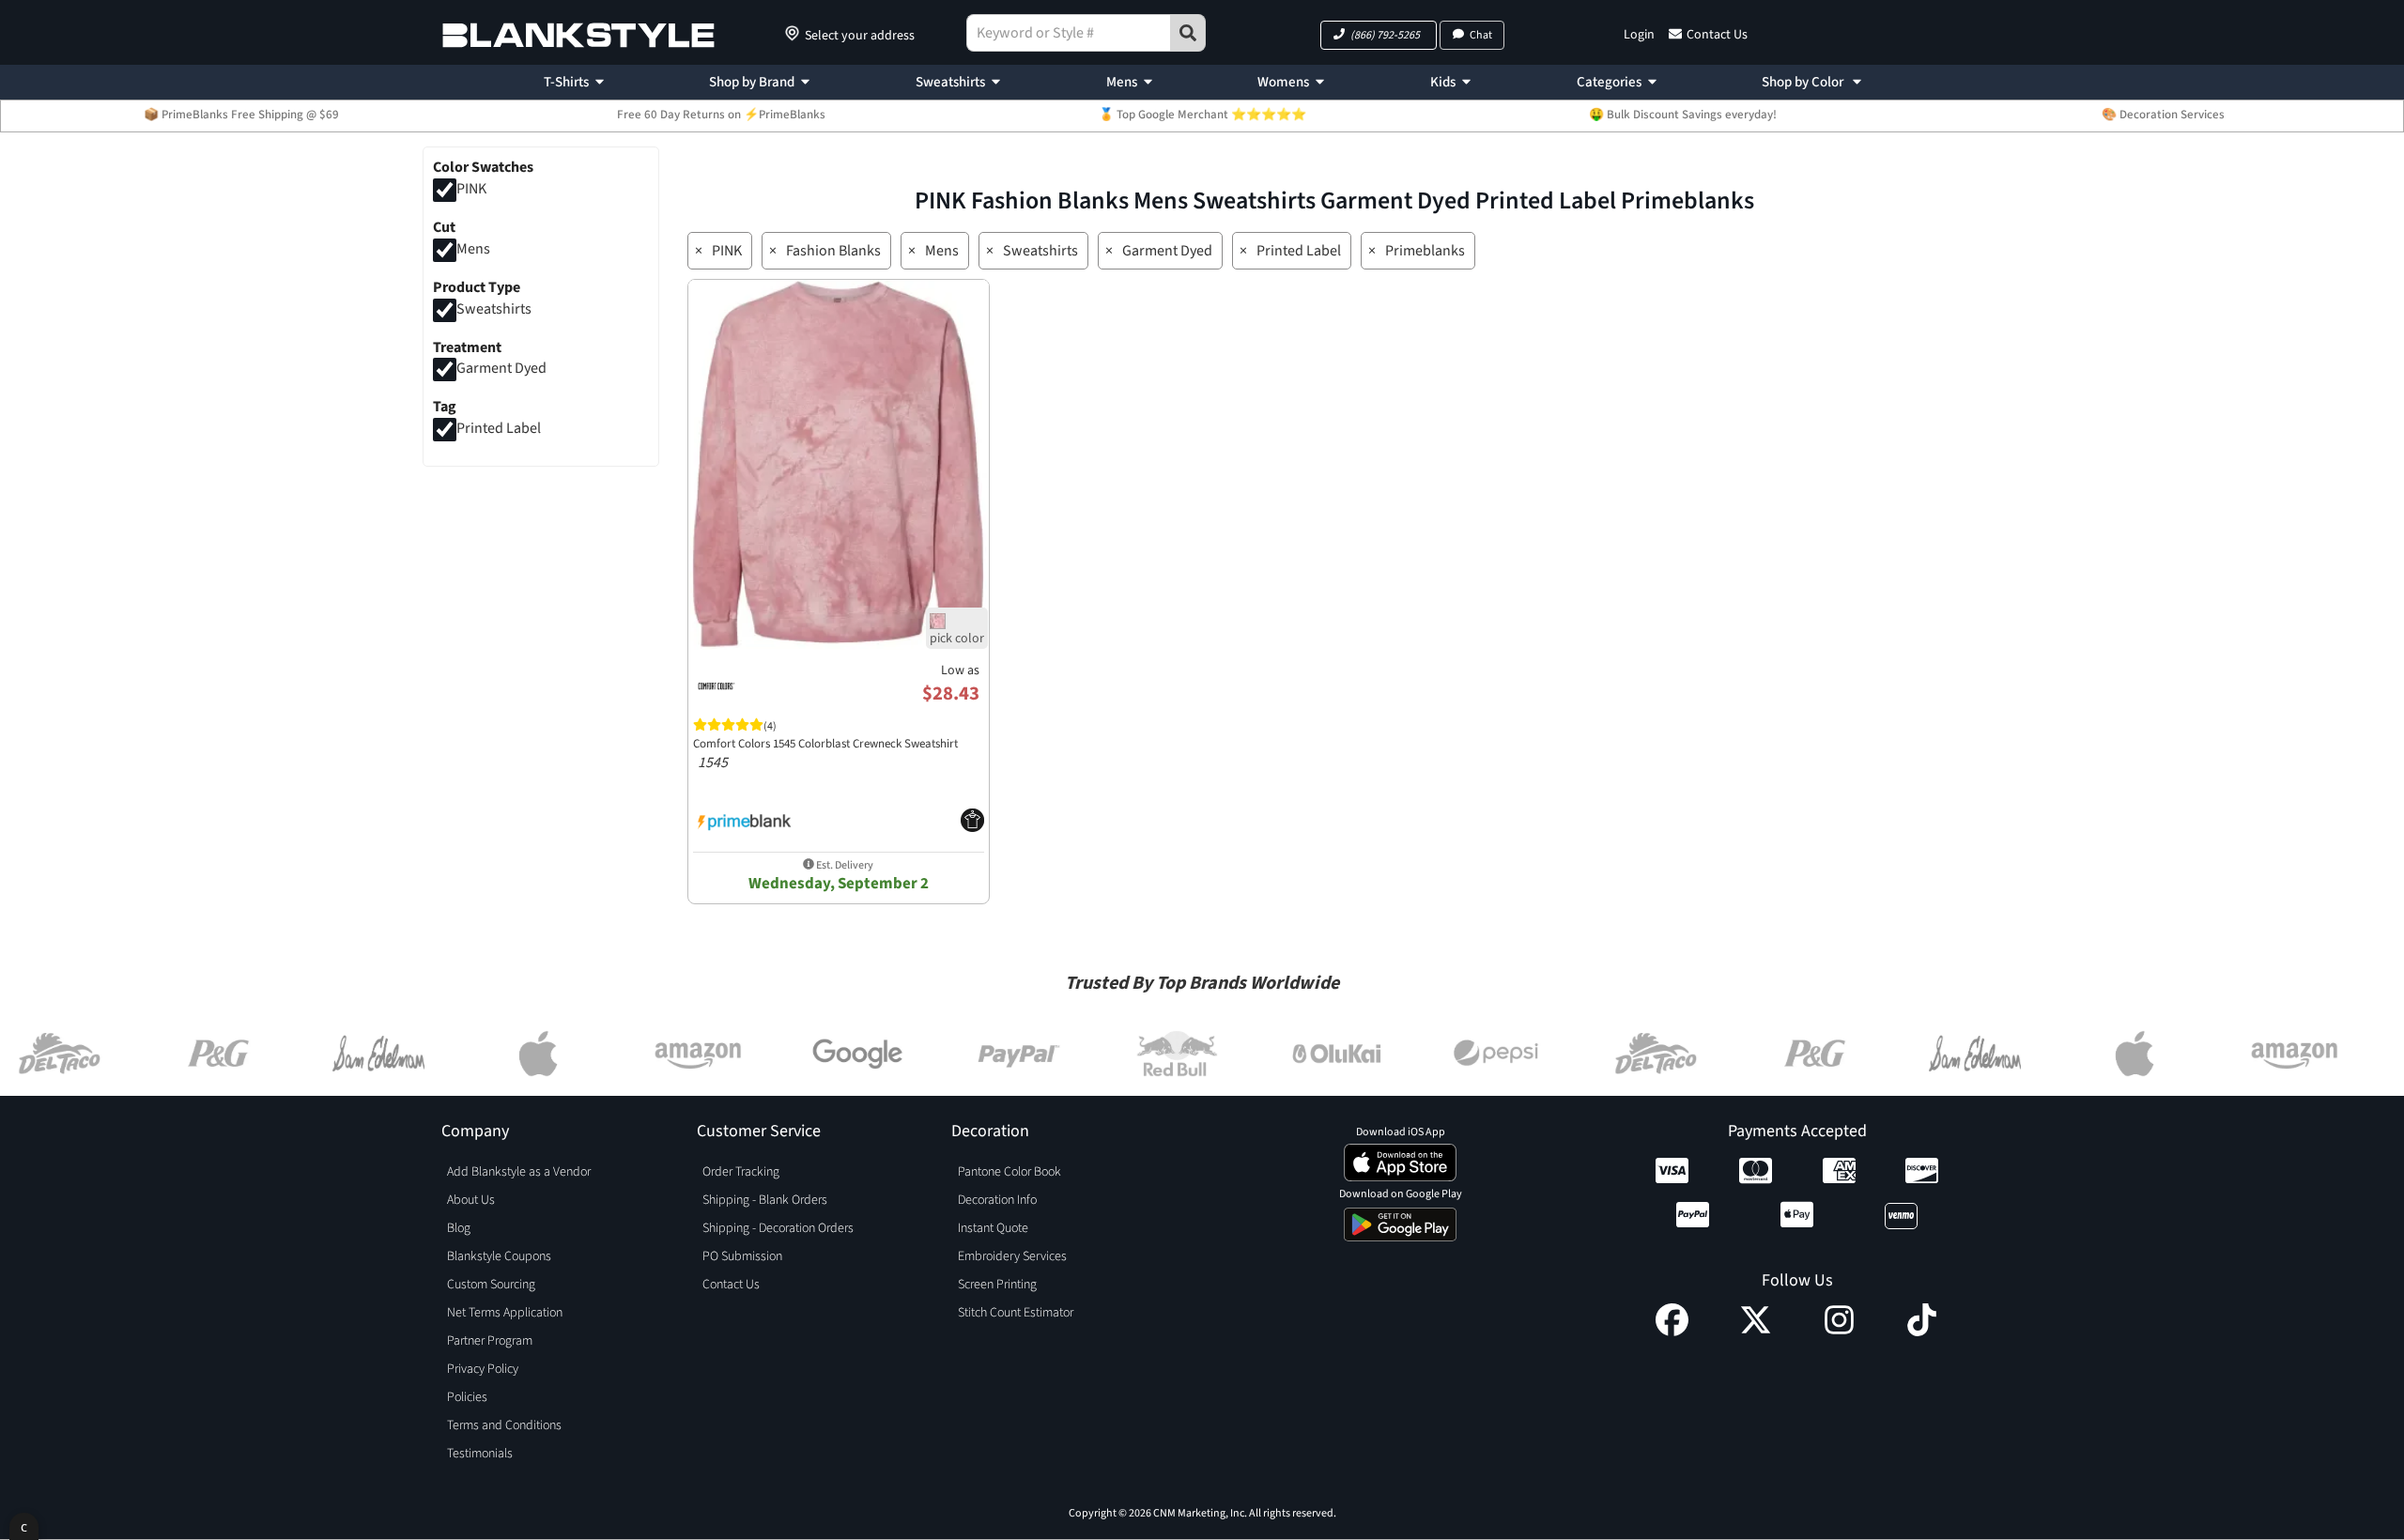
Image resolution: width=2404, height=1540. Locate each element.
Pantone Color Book (1009, 1172)
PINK (471, 189)
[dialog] (24, 1526)
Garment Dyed (501, 369)
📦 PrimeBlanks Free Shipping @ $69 (241, 115)
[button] (1379, 35)
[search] (1188, 33)
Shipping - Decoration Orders (778, 1228)
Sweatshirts (950, 82)
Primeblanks (1425, 251)
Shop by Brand (752, 82)
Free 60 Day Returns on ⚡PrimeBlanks (721, 115)
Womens (1283, 82)
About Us (471, 1200)
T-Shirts (566, 82)
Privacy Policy (483, 1369)
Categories (1609, 82)
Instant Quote (993, 1228)
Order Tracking (741, 1172)
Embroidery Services (1012, 1256)
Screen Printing (997, 1285)
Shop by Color (1804, 82)
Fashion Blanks (833, 251)
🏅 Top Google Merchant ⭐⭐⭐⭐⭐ (1202, 115)
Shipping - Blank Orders (765, 1200)
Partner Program (490, 1341)
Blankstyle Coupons (499, 1256)
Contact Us (1717, 35)
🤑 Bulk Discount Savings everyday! (1683, 115)
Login (1639, 35)
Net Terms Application (505, 1313)
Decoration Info (997, 1200)
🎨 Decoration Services (2163, 115)
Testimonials (480, 1454)
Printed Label (499, 429)
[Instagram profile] (1839, 1332)
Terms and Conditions (504, 1425)
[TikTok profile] (1922, 1332)
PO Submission (742, 1256)
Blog (459, 1228)
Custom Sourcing (491, 1285)
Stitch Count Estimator (1016, 1313)
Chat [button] (1481, 35)
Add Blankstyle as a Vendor (519, 1172)
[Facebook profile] (1672, 1332)
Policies (467, 1397)
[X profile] (1756, 1332)
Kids (1443, 82)
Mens (1122, 82)
